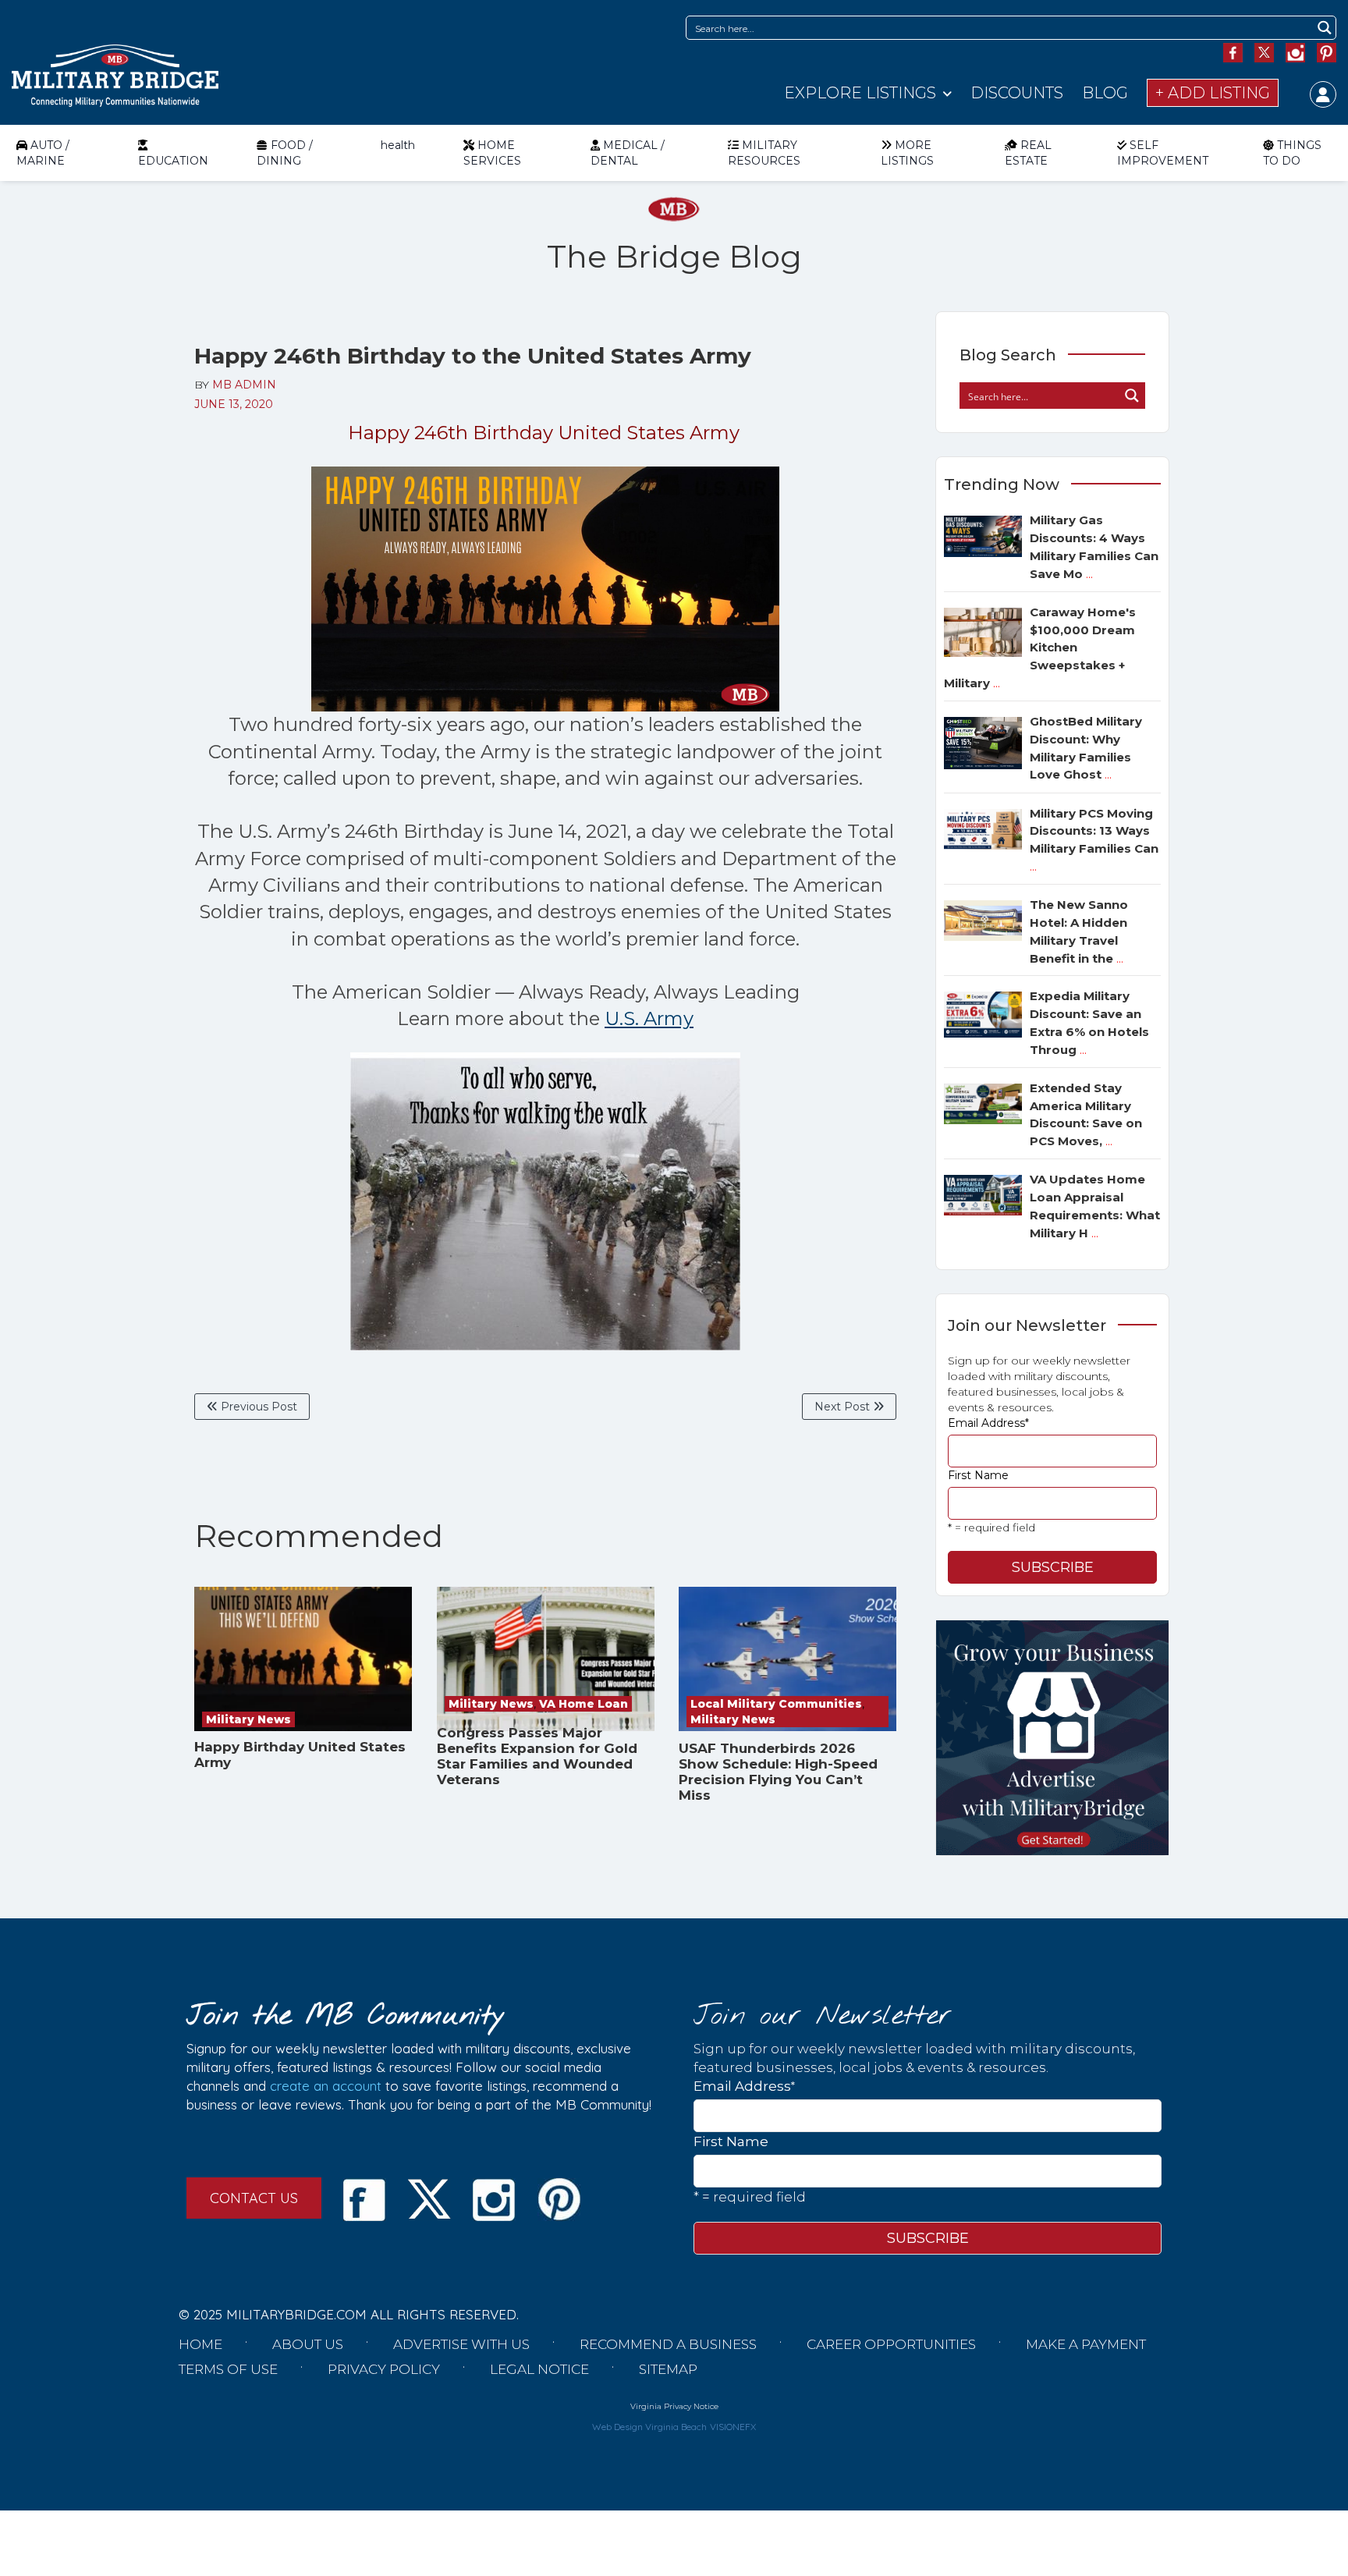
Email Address (988, 1423)
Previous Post (257, 1407)
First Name (978, 1475)
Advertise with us (461, 2344)
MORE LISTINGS (907, 153)
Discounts (1017, 93)
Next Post (844, 1407)
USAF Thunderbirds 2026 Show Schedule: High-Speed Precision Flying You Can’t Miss (778, 1772)
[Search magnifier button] (1324, 28)
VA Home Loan (584, 1704)
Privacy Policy (384, 2369)
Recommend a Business (668, 2344)
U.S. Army (649, 1018)
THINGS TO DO (1292, 153)
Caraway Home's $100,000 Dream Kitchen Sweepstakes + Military (1040, 648)
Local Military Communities (776, 1704)
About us (308, 2344)
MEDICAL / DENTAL (628, 153)
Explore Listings (860, 93)
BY (235, 385)
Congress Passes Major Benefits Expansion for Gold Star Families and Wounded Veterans (537, 1756)
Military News (248, 1719)
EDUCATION (173, 161)
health (398, 145)
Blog (1105, 93)
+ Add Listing (1213, 93)
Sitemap (668, 2369)
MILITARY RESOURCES (764, 153)
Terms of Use (228, 2369)
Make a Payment (1086, 2344)
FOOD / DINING (285, 153)
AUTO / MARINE (43, 153)
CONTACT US (254, 2198)
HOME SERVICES (492, 153)
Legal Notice (539, 2369)
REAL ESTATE (1028, 153)
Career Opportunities (891, 2344)
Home (200, 2344)
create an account (326, 2086)
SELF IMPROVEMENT (1163, 153)
